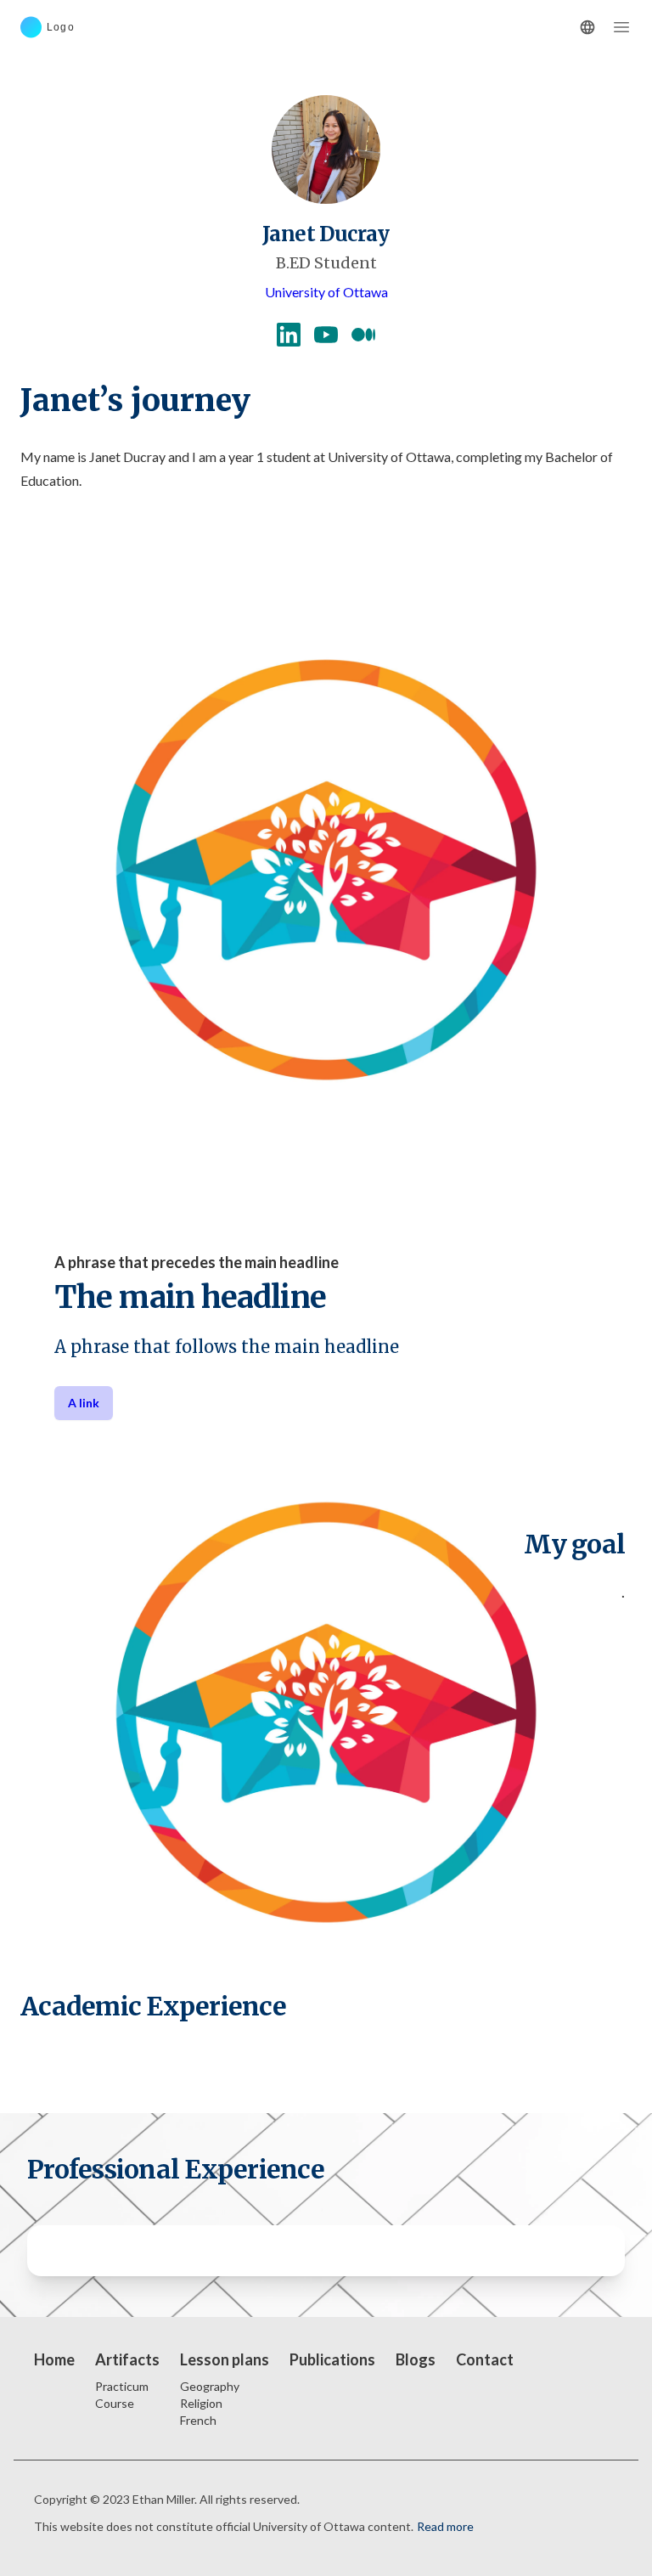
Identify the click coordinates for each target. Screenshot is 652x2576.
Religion (201, 2403)
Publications (332, 2359)
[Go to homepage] (75, 27)
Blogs (416, 2359)
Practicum (122, 2386)
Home (54, 2359)
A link (84, 1403)
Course (115, 2403)
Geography (210, 2386)
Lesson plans (225, 2359)
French (198, 2420)
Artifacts (127, 2359)
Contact (485, 2359)
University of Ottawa (326, 292)
